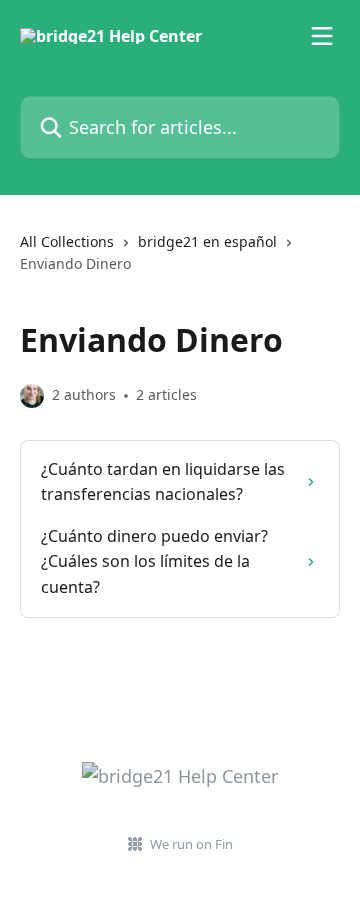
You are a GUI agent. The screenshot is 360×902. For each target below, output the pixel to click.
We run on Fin (191, 844)
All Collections (67, 241)
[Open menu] (322, 36)
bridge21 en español (207, 241)
